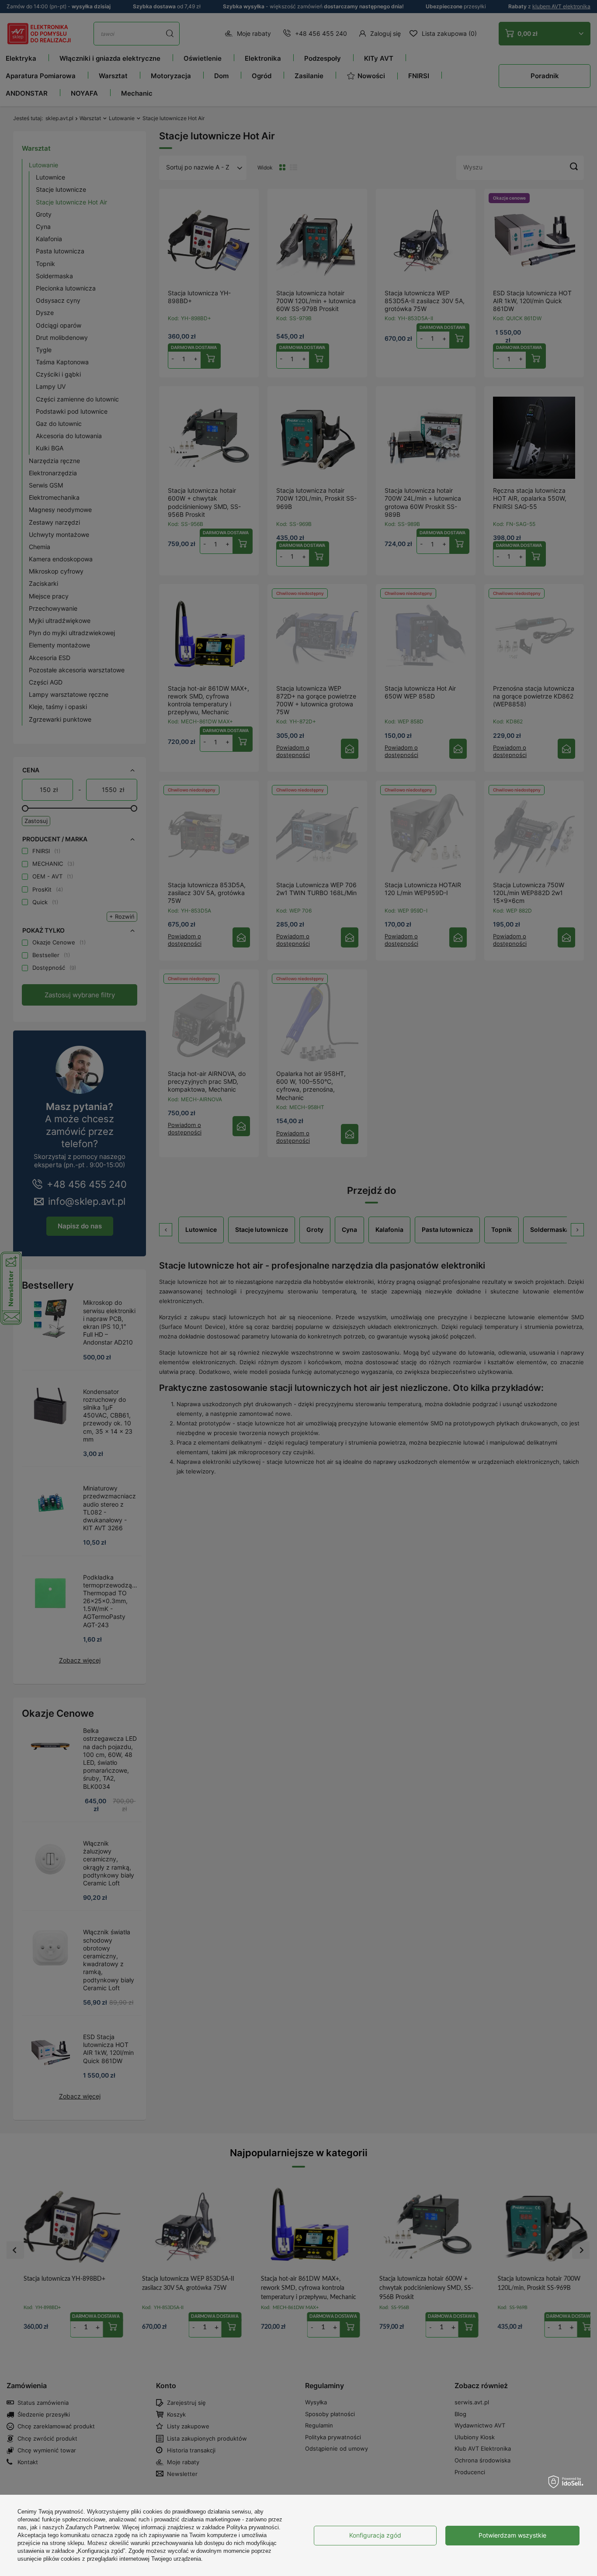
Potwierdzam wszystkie (512, 2535)
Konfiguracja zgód (375, 2535)
